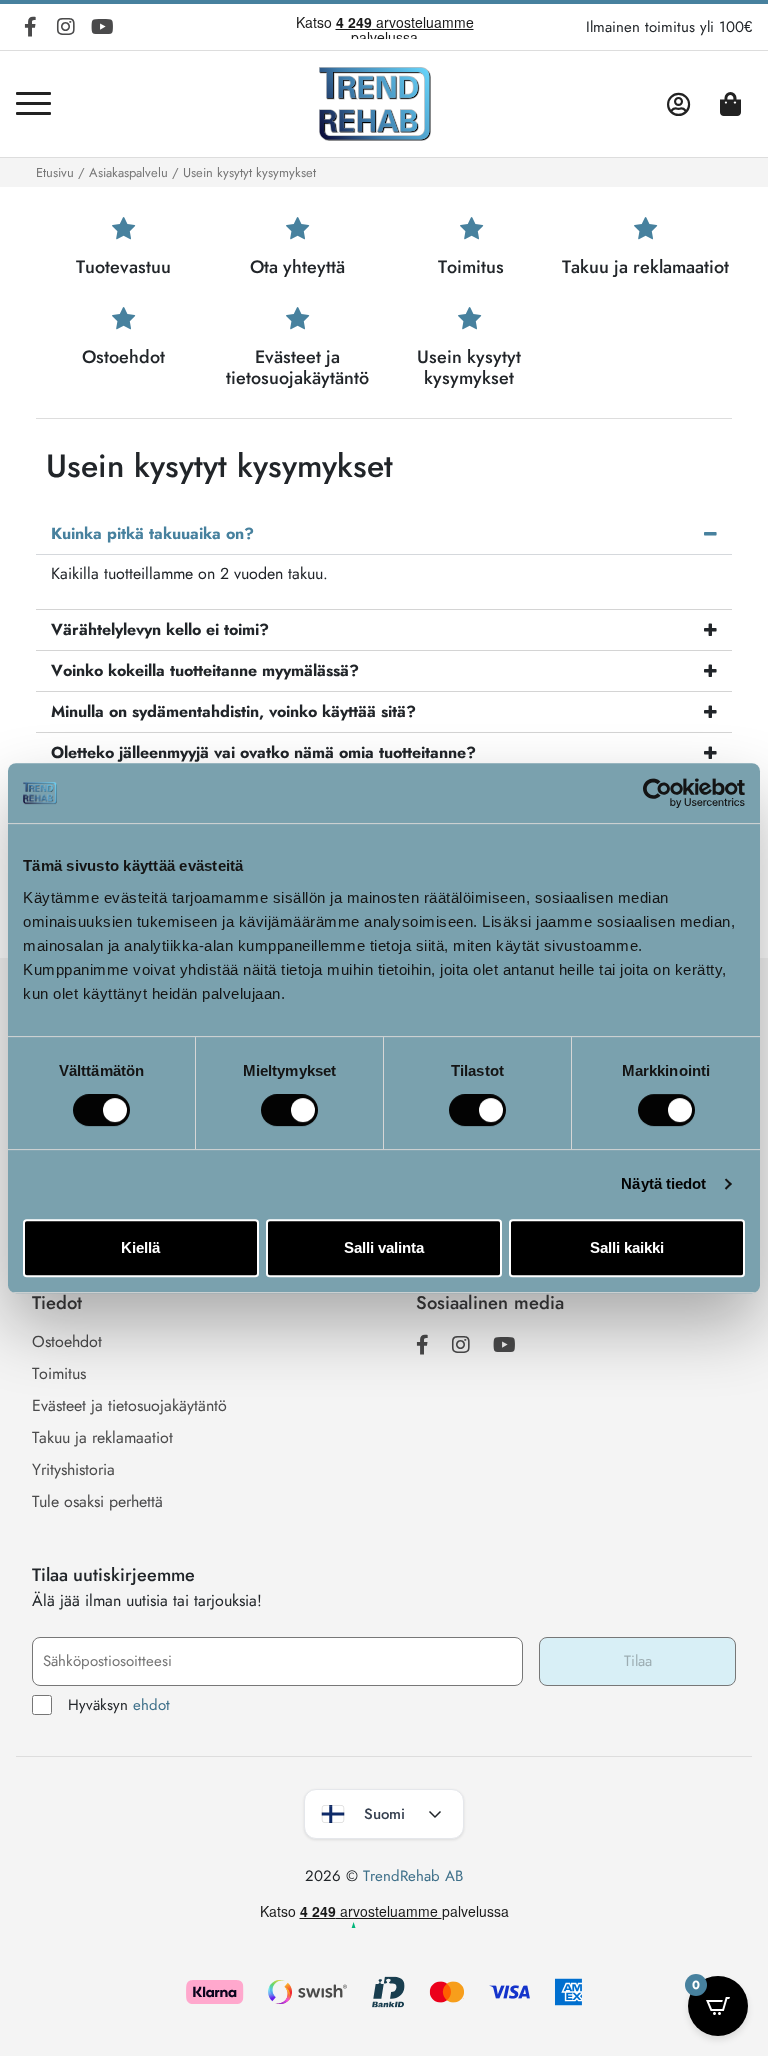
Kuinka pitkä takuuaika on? (152, 533)
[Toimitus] (471, 229)
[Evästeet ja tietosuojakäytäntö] (297, 319)
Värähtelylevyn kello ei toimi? (160, 629)
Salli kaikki (627, 1247)
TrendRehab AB (413, 1876)
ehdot (151, 1705)
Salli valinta (384, 1247)
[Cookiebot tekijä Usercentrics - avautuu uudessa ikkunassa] (657, 793)
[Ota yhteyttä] (297, 229)
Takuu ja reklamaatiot (645, 267)
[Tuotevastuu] (123, 229)
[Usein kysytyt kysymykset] (469, 319)
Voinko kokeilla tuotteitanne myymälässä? (205, 670)
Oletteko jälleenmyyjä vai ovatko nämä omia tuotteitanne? (263, 752)
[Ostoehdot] (123, 319)
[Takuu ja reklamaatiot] (645, 229)
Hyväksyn (119, 1705)
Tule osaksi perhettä (97, 1501)
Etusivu (55, 172)
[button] (384, 534)
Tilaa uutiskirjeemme (113, 1575)
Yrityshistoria (73, 1469)
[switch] (289, 1110)
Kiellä (140, 1247)
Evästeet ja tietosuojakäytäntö (297, 368)
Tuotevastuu (123, 267)
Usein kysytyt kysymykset (469, 368)
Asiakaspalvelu (128, 172)
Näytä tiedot (663, 1183)
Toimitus (471, 267)
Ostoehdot (123, 357)
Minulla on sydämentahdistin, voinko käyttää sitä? (233, 711)
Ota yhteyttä (297, 267)
